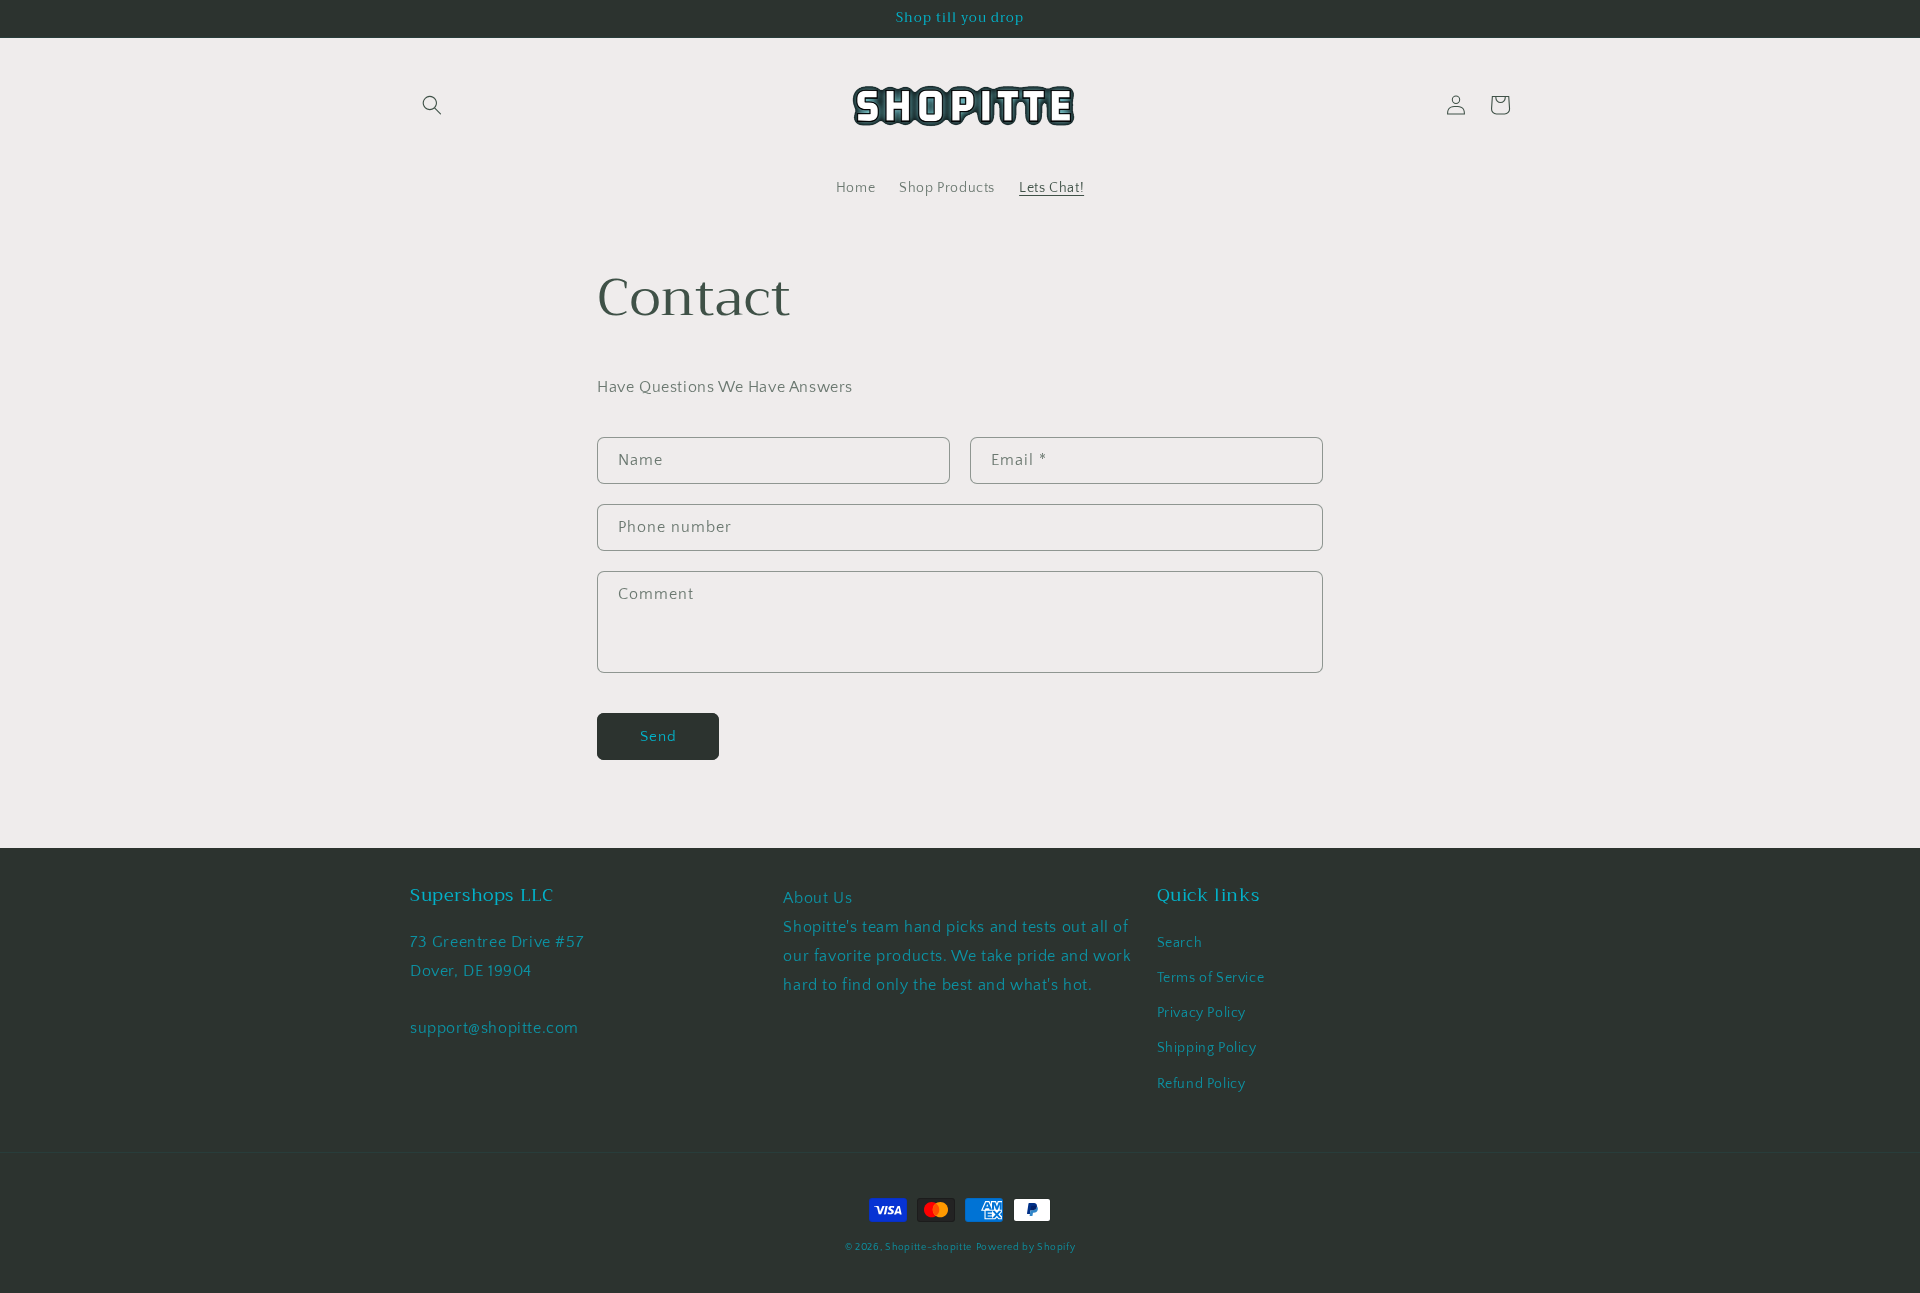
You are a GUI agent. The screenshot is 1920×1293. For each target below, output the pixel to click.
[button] (432, 105)
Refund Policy (1201, 1084)
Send (658, 736)
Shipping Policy (1207, 1048)
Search (1180, 943)
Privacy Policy (1201, 1013)
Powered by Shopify (1026, 1247)
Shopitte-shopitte (928, 1247)
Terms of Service (1211, 978)
